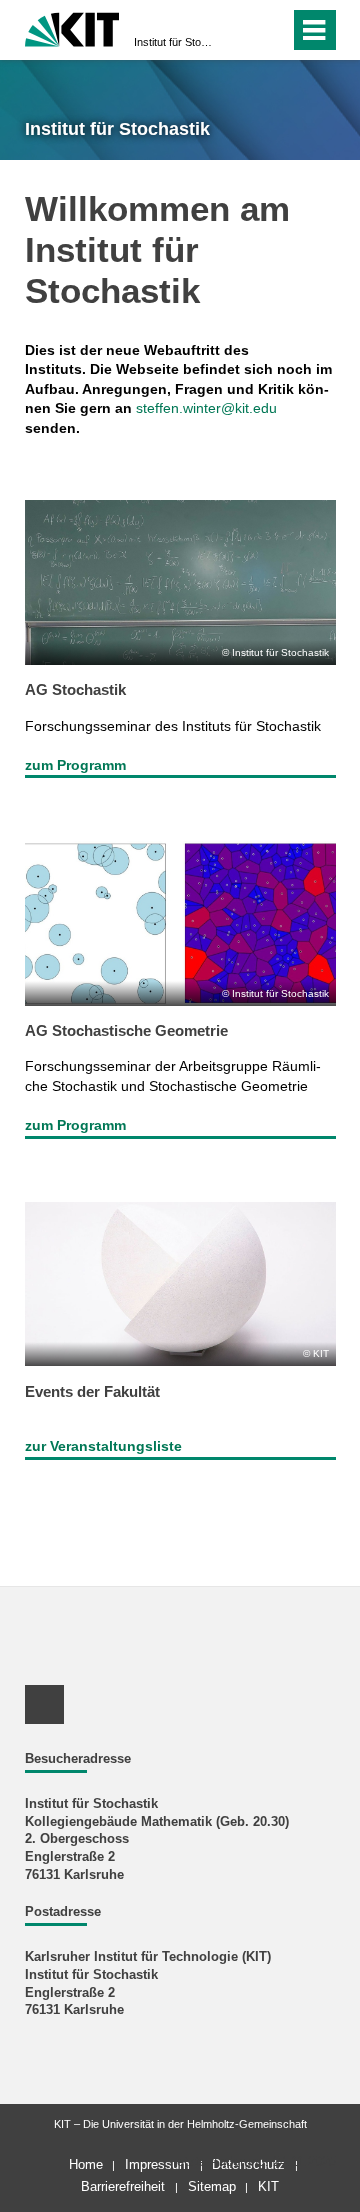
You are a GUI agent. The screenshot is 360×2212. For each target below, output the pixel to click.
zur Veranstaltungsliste (103, 1446)
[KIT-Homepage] (72, 27)
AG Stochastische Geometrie (126, 1030)
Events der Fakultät (92, 1391)
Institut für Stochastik (174, 42)
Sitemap (212, 2186)
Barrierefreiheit (123, 2186)
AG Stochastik (75, 689)
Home (86, 2164)
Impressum (157, 2164)
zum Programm (75, 765)
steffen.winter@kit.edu (206, 408)
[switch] (238, 30)
